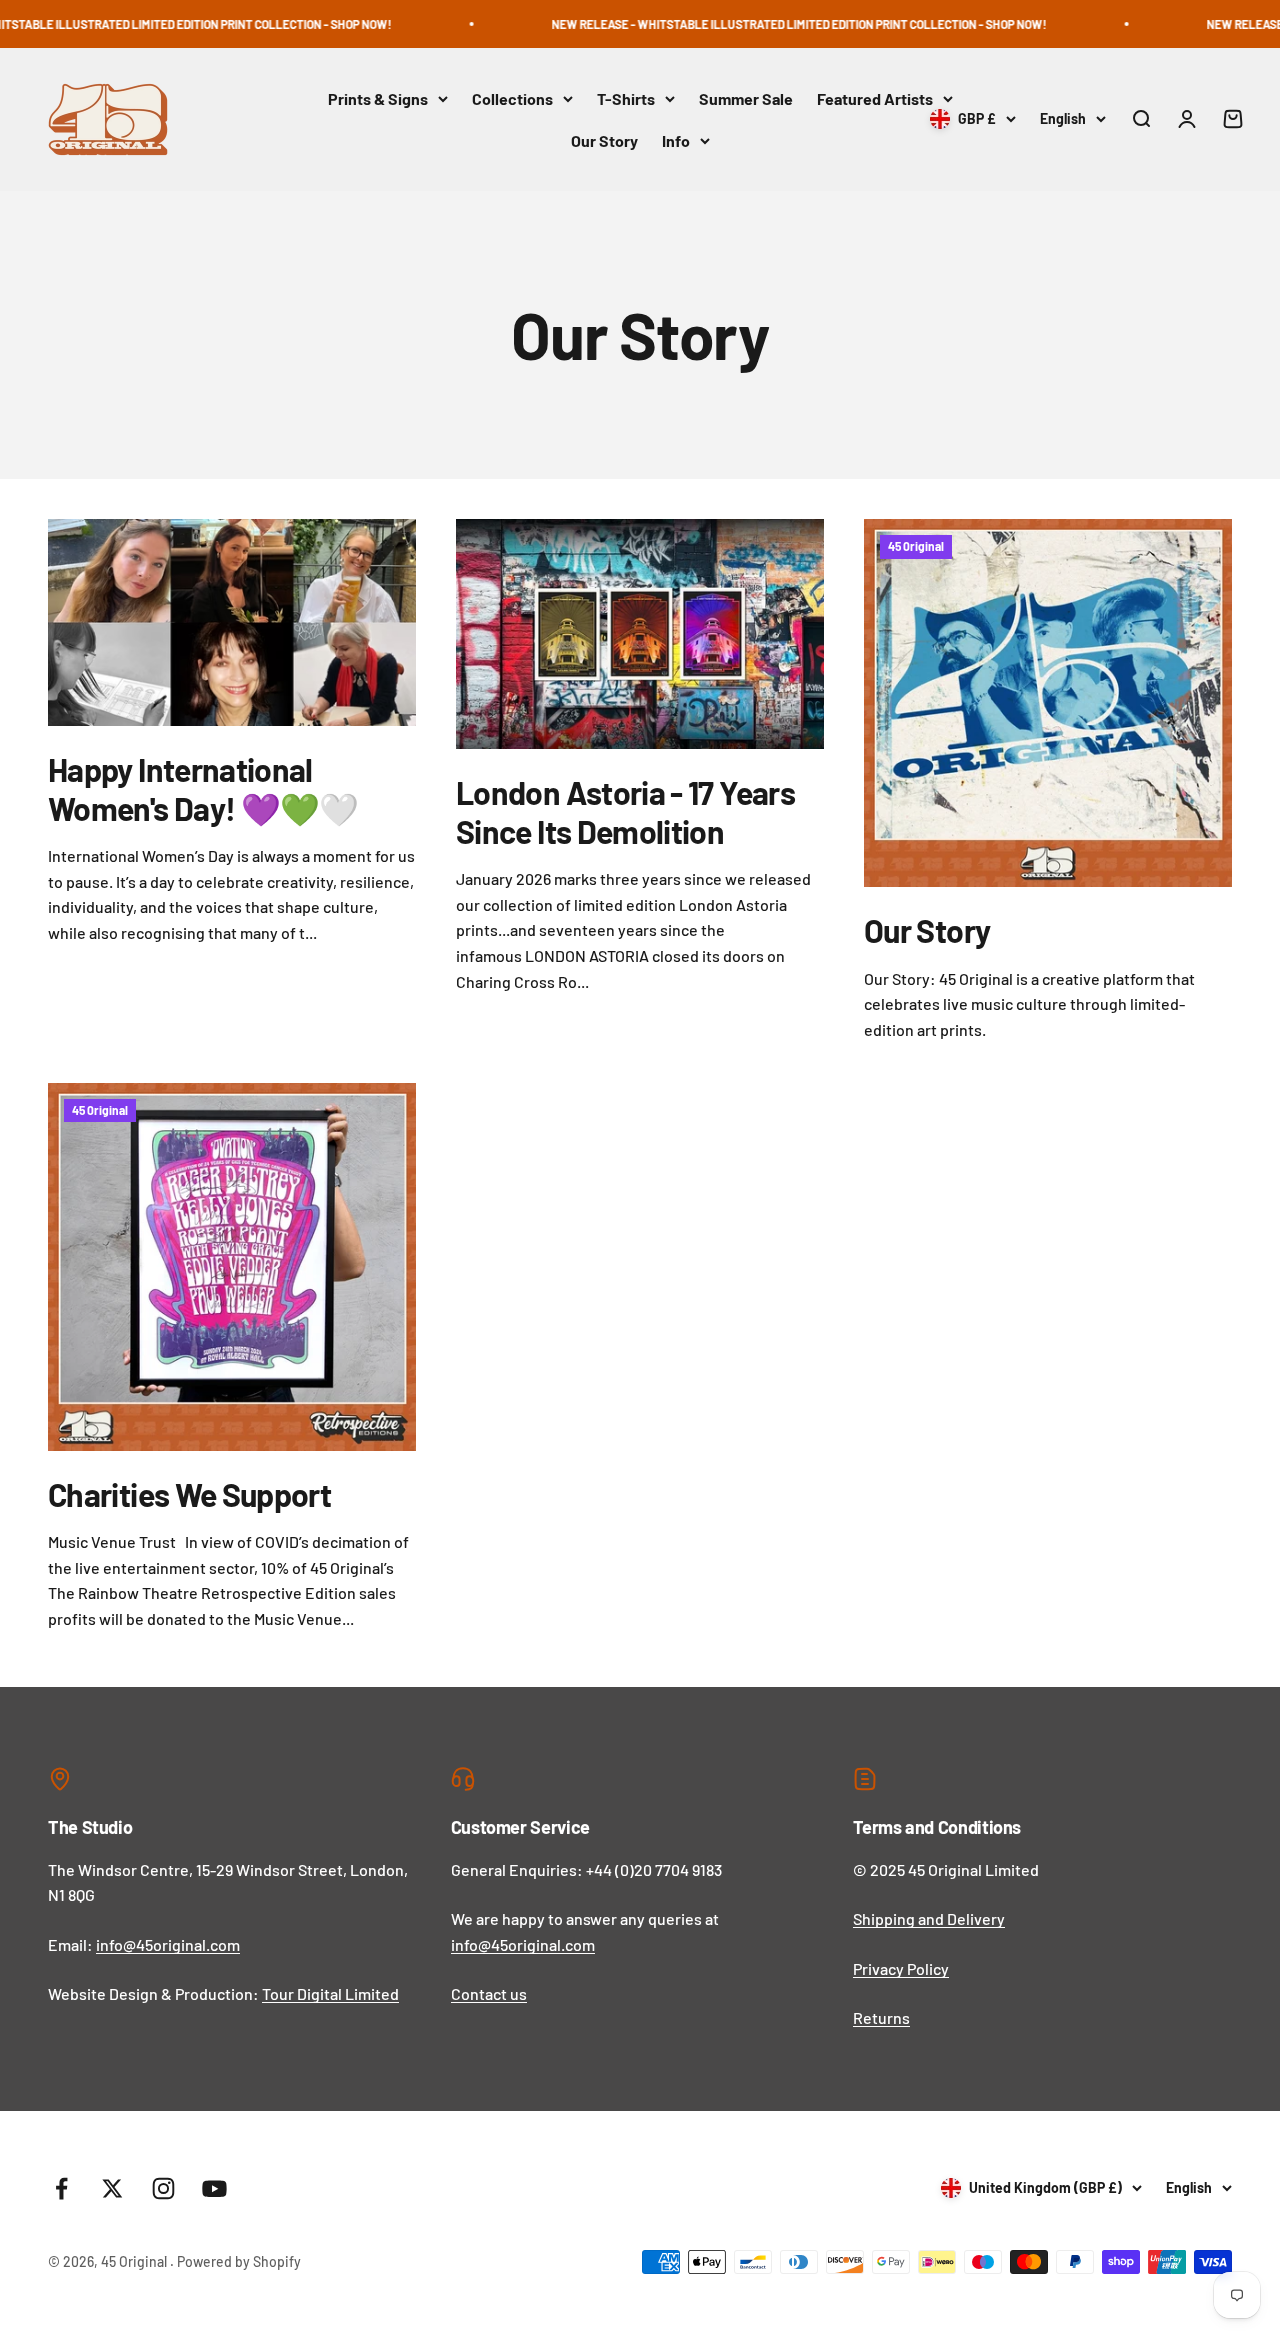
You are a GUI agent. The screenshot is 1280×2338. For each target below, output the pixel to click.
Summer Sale (746, 98)
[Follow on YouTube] (214, 2188)
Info (676, 140)
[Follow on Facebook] (61, 2188)
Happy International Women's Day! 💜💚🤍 (203, 788)
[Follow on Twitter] (112, 2188)
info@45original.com (168, 1944)
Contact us (489, 1993)
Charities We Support (189, 1494)
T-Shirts (626, 98)
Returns (881, 2017)
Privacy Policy (901, 1968)
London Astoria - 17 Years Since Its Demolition (625, 811)
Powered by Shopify (239, 2261)
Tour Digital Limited (330, 1993)
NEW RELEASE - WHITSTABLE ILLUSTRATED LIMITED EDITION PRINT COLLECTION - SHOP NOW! (749, 24)
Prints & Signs (378, 98)
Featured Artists (875, 98)
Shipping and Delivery (929, 1918)
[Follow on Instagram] (163, 2188)
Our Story (604, 140)
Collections (512, 98)
